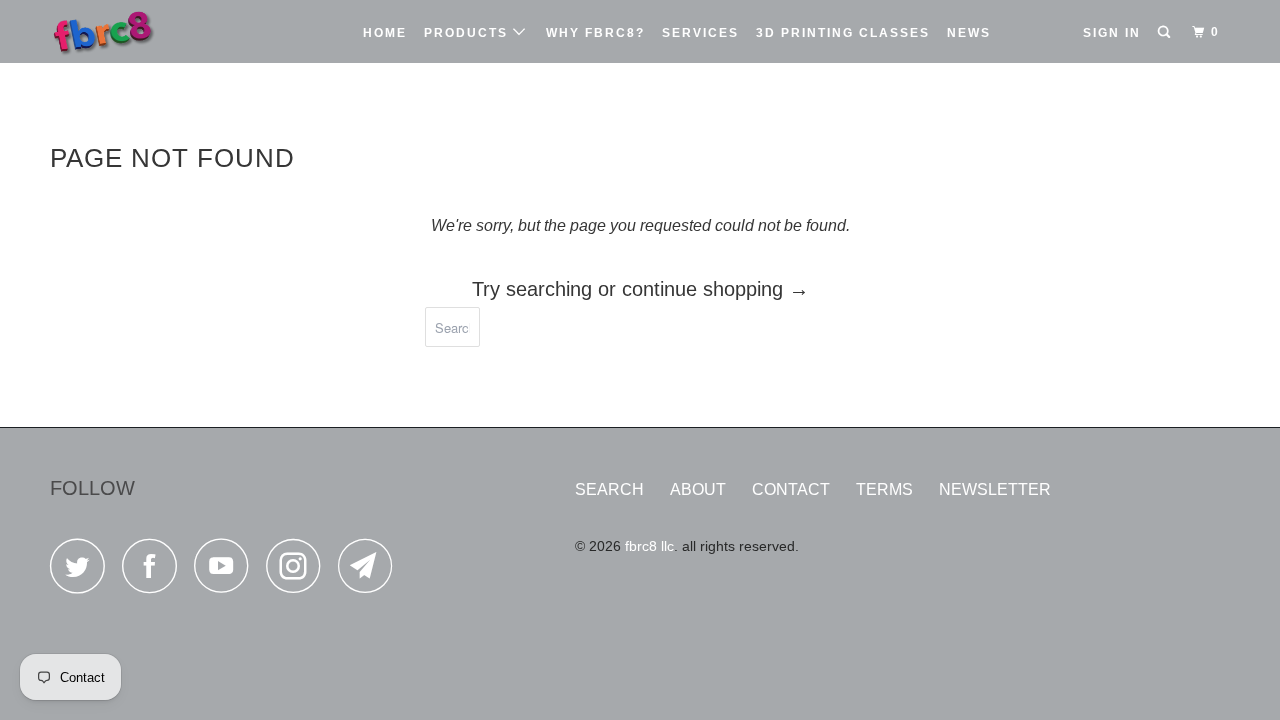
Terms (884, 489)
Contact (791, 489)
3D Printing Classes (843, 33)
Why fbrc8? (595, 33)
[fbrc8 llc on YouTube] (227, 571)
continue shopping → (715, 289)
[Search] (1166, 32)
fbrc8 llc (649, 546)
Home (385, 33)
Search (609, 489)
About (698, 489)
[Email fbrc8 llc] (371, 571)
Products (468, 33)
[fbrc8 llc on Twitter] (83, 571)
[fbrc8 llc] (152, 31)
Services (700, 33)
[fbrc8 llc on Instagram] (299, 571)
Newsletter (995, 489)
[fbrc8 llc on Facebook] (155, 571)
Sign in (1112, 33)
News (969, 33)
